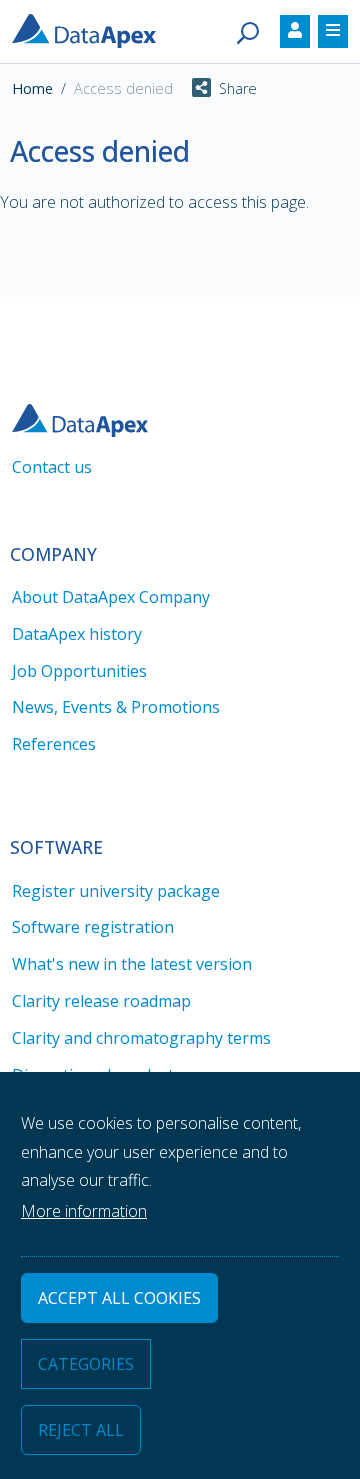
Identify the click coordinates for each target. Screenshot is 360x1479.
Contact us (52, 467)
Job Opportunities (79, 671)
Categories (86, 1364)
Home (32, 88)
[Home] (92, 28)
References (54, 744)
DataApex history (77, 634)
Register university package (116, 891)
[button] (215, 89)
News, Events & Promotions (116, 707)
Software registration (93, 927)
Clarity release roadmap (101, 1001)
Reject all (81, 1430)
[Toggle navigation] (295, 31)
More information (84, 1211)
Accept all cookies (119, 1298)
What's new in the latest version (132, 964)
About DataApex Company (111, 597)
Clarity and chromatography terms (141, 1038)
